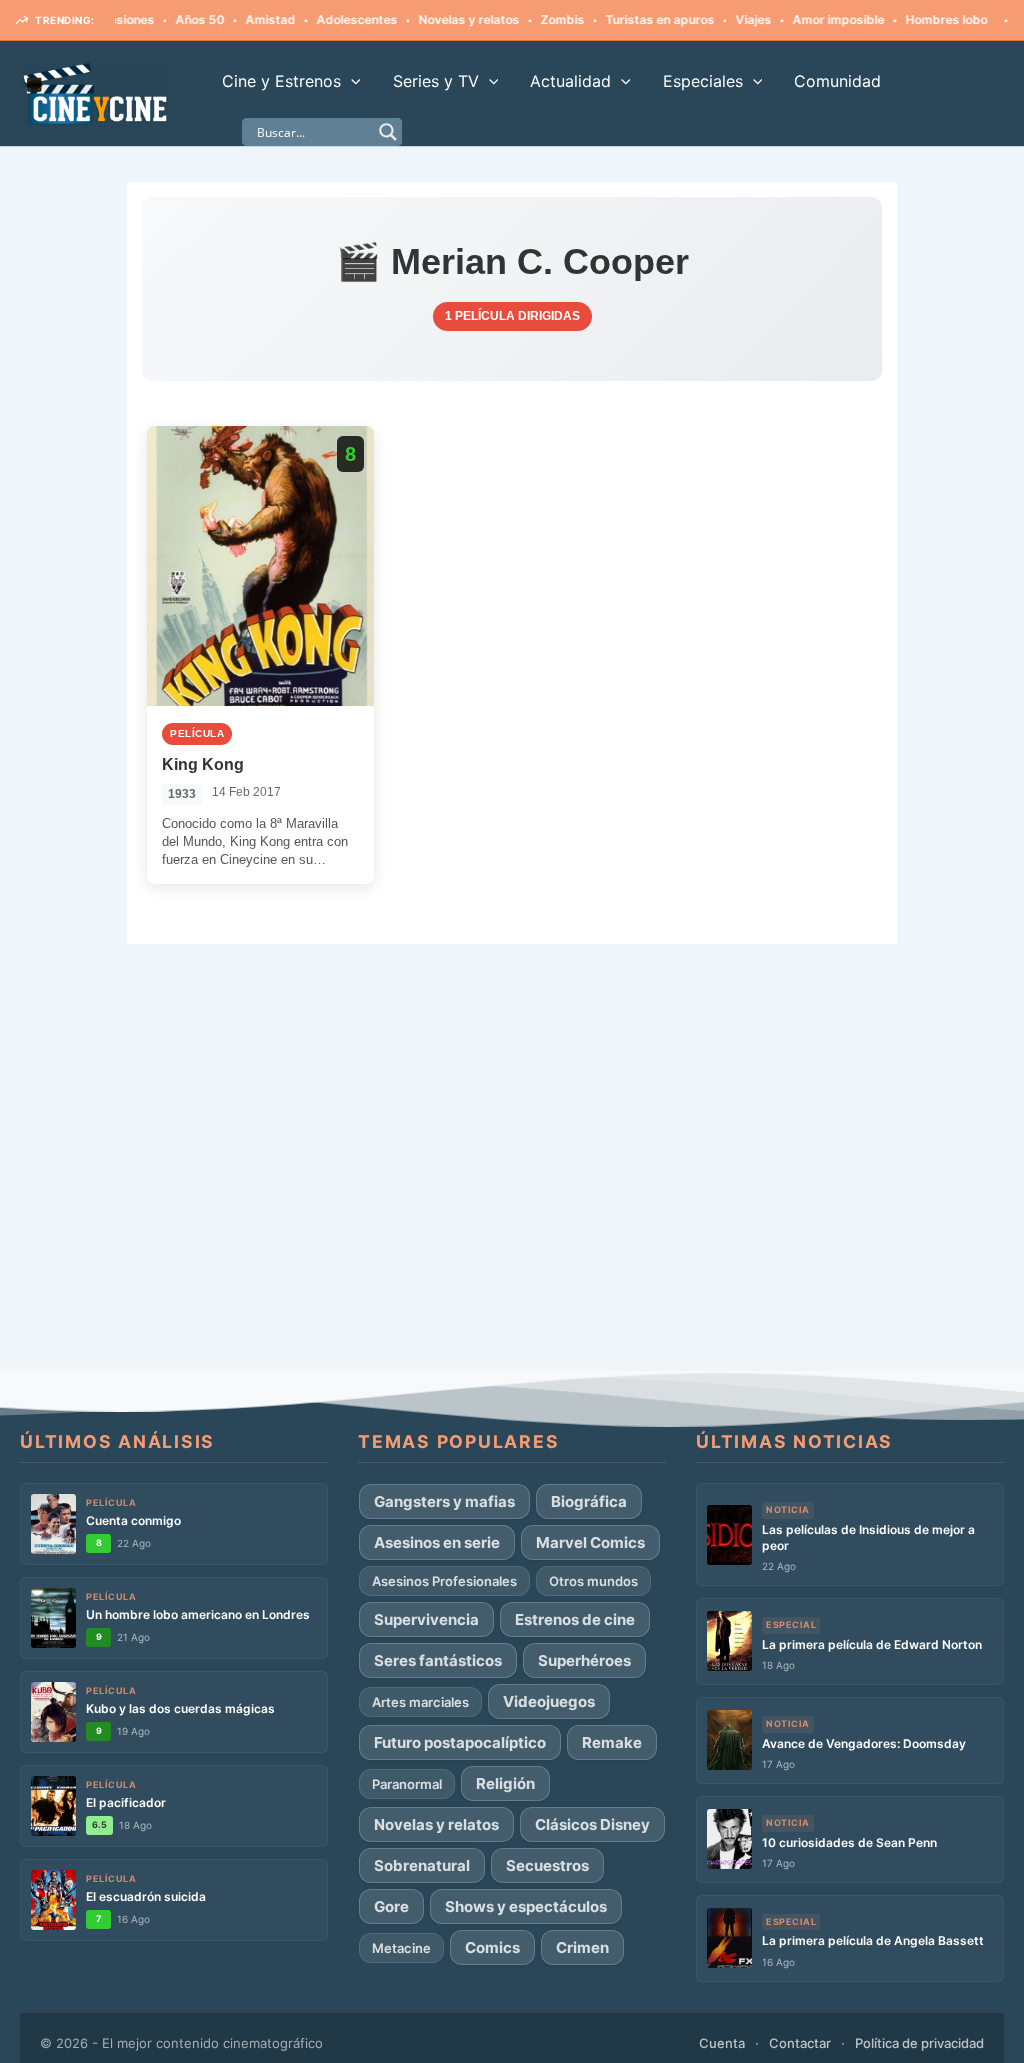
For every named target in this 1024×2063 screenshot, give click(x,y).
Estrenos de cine (575, 1619)
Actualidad (570, 81)
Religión (505, 1783)
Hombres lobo (915, 19)
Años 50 (168, 19)
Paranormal (407, 1784)
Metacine (401, 1948)
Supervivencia (426, 1619)
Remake (612, 1742)
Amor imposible (807, 19)
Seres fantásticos (438, 1660)
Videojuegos (549, 1701)
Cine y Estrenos (281, 81)
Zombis (531, 19)
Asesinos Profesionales (444, 1581)
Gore (391, 1906)
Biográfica (589, 1501)
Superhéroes (584, 1660)
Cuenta (722, 2043)
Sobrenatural (422, 1865)
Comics (492, 1947)
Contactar (800, 2043)
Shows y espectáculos (526, 1906)
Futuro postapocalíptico (460, 1742)
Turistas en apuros (628, 19)
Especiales (703, 81)
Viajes (722, 19)
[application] (351, 81)
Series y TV (436, 81)
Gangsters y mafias (444, 1501)
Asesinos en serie (437, 1542)
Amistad (239, 19)
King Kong (203, 764)
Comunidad (837, 81)
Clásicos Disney (592, 1824)
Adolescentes (325, 19)
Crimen (582, 1947)
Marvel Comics (590, 1542)
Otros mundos (593, 1581)
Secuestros (547, 1865)
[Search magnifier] (388, 132)
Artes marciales (420, 1702)
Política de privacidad (919, 2043)
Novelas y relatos (437, 19)
